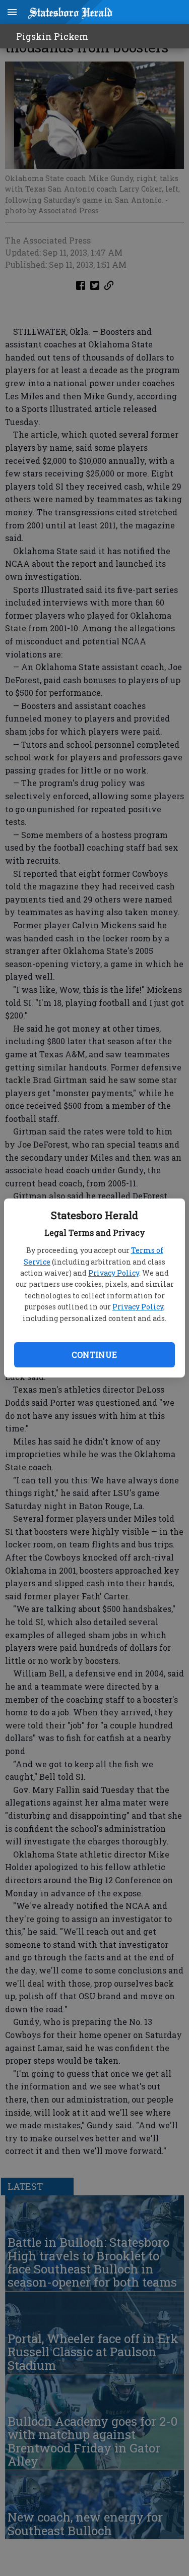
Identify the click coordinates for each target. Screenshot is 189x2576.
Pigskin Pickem (52, 36)
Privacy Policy (114, 1273)
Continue (94, 1355)
